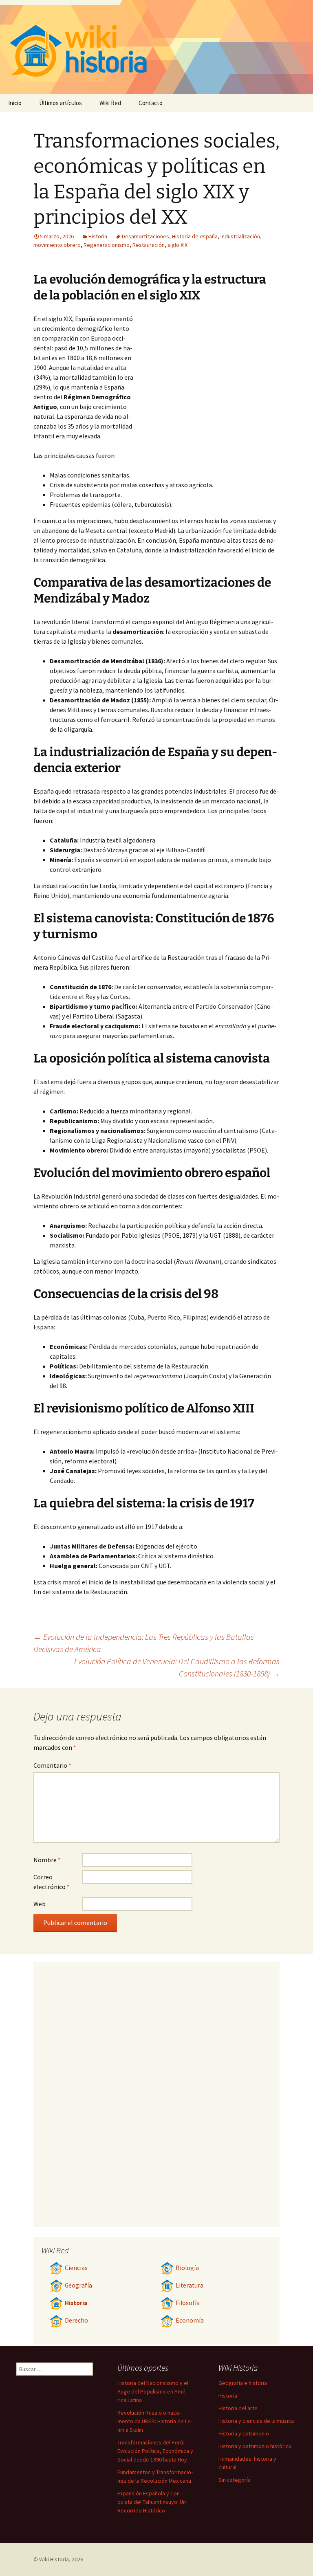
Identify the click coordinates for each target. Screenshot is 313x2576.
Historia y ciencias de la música (256, 2421)
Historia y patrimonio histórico (255, 2446)
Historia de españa (195, 236)
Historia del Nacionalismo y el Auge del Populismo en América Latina (153, 2391)
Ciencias (76, 2268)
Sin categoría (235, 2480)
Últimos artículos (61, 103)
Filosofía (188, 2303)
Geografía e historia (243, 2383)
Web (40, 1904)
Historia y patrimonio (244, 2433)
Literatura (190, 2285)
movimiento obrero (57, 245)
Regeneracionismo (107, 245)
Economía (190, 2320)
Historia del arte (238, 2408)
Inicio (15, 103)
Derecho (76, 2320)
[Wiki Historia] (156, 47)
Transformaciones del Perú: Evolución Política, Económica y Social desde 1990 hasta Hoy (155, 2451)
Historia (98, 236)
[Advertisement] (207, 375)
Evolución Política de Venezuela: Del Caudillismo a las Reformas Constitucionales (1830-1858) (177, 1667)
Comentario (52, 1765)
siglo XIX (177, 245)
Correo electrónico (52, 1882)
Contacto (151, 103)
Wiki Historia (54, 2559)
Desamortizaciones (145, 236)
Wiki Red (110, 103)
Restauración (149, 245)
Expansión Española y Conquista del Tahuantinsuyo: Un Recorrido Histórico (152, 2502)
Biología (187, 2268)
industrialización (240, 236)
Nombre (47, 1860)
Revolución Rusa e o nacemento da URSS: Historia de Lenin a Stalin (155, 2421)
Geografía (78, 2285)
